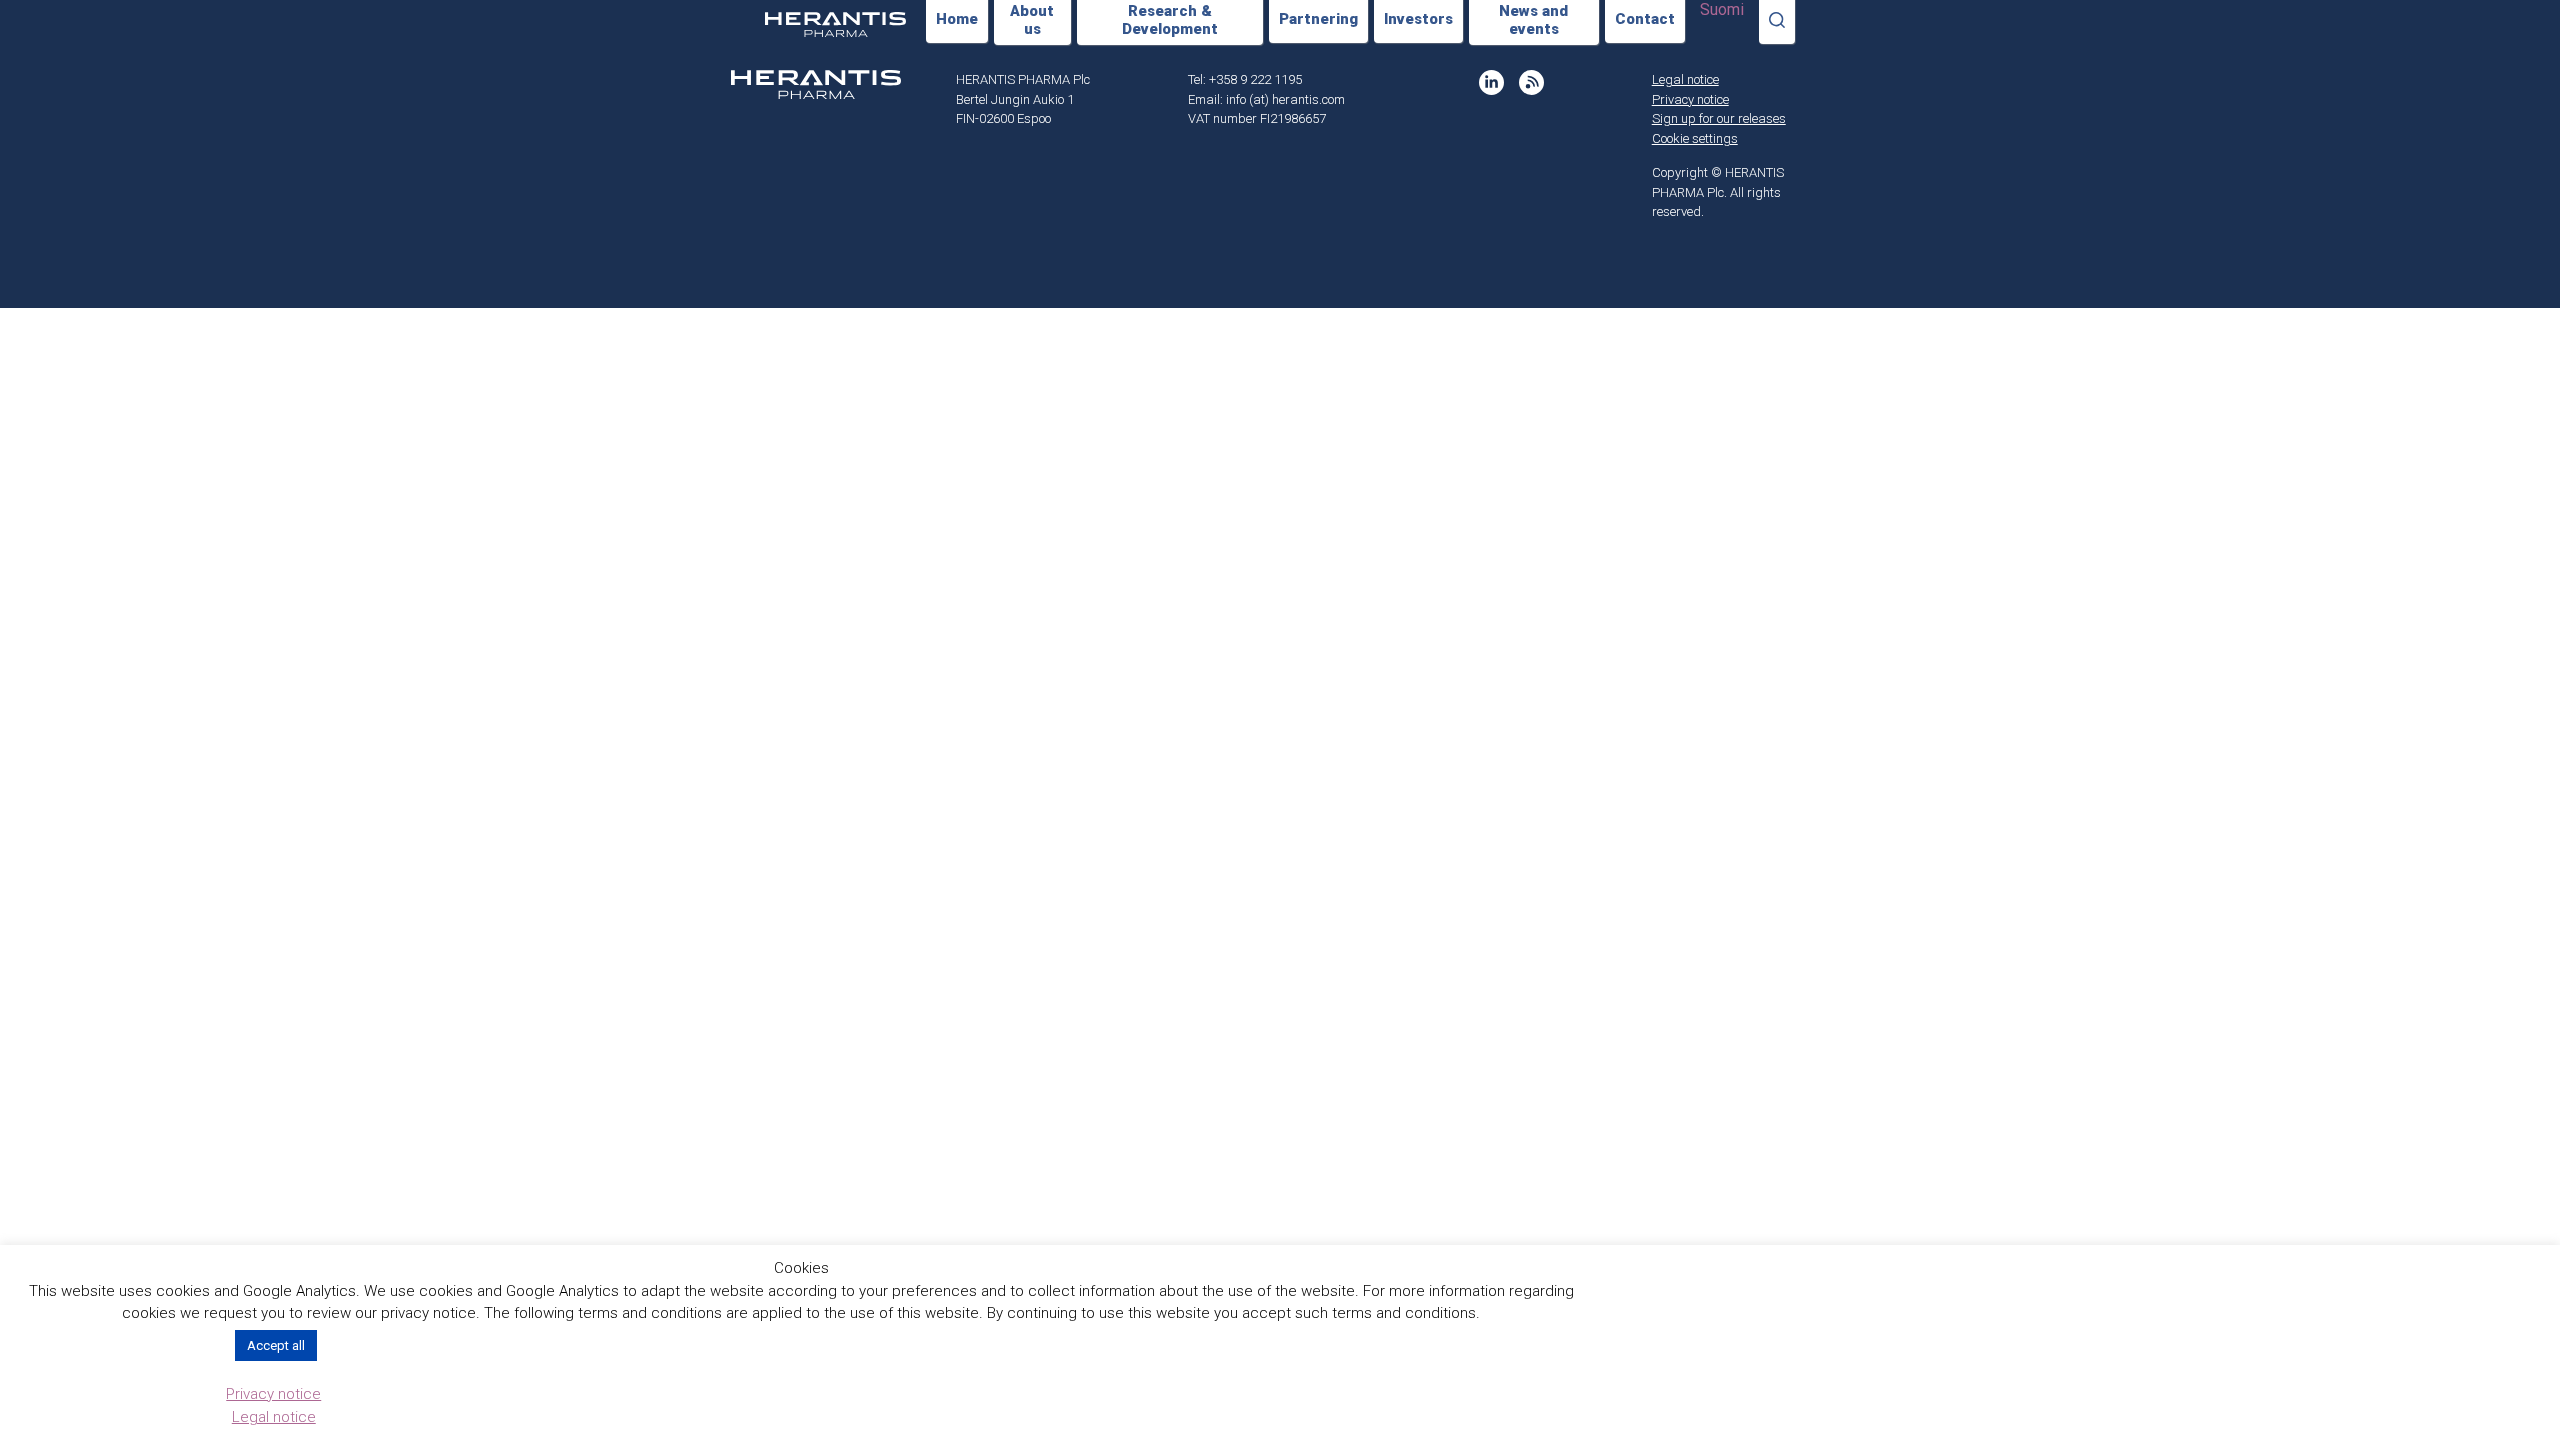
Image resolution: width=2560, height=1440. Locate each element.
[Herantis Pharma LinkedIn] (1491, 82)
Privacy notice (1690, 99)
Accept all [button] (276, 1345)
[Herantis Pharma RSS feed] (1531, 82)
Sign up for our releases (1719, 118)
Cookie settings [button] (1695, 138)
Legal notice (1685, 79)
